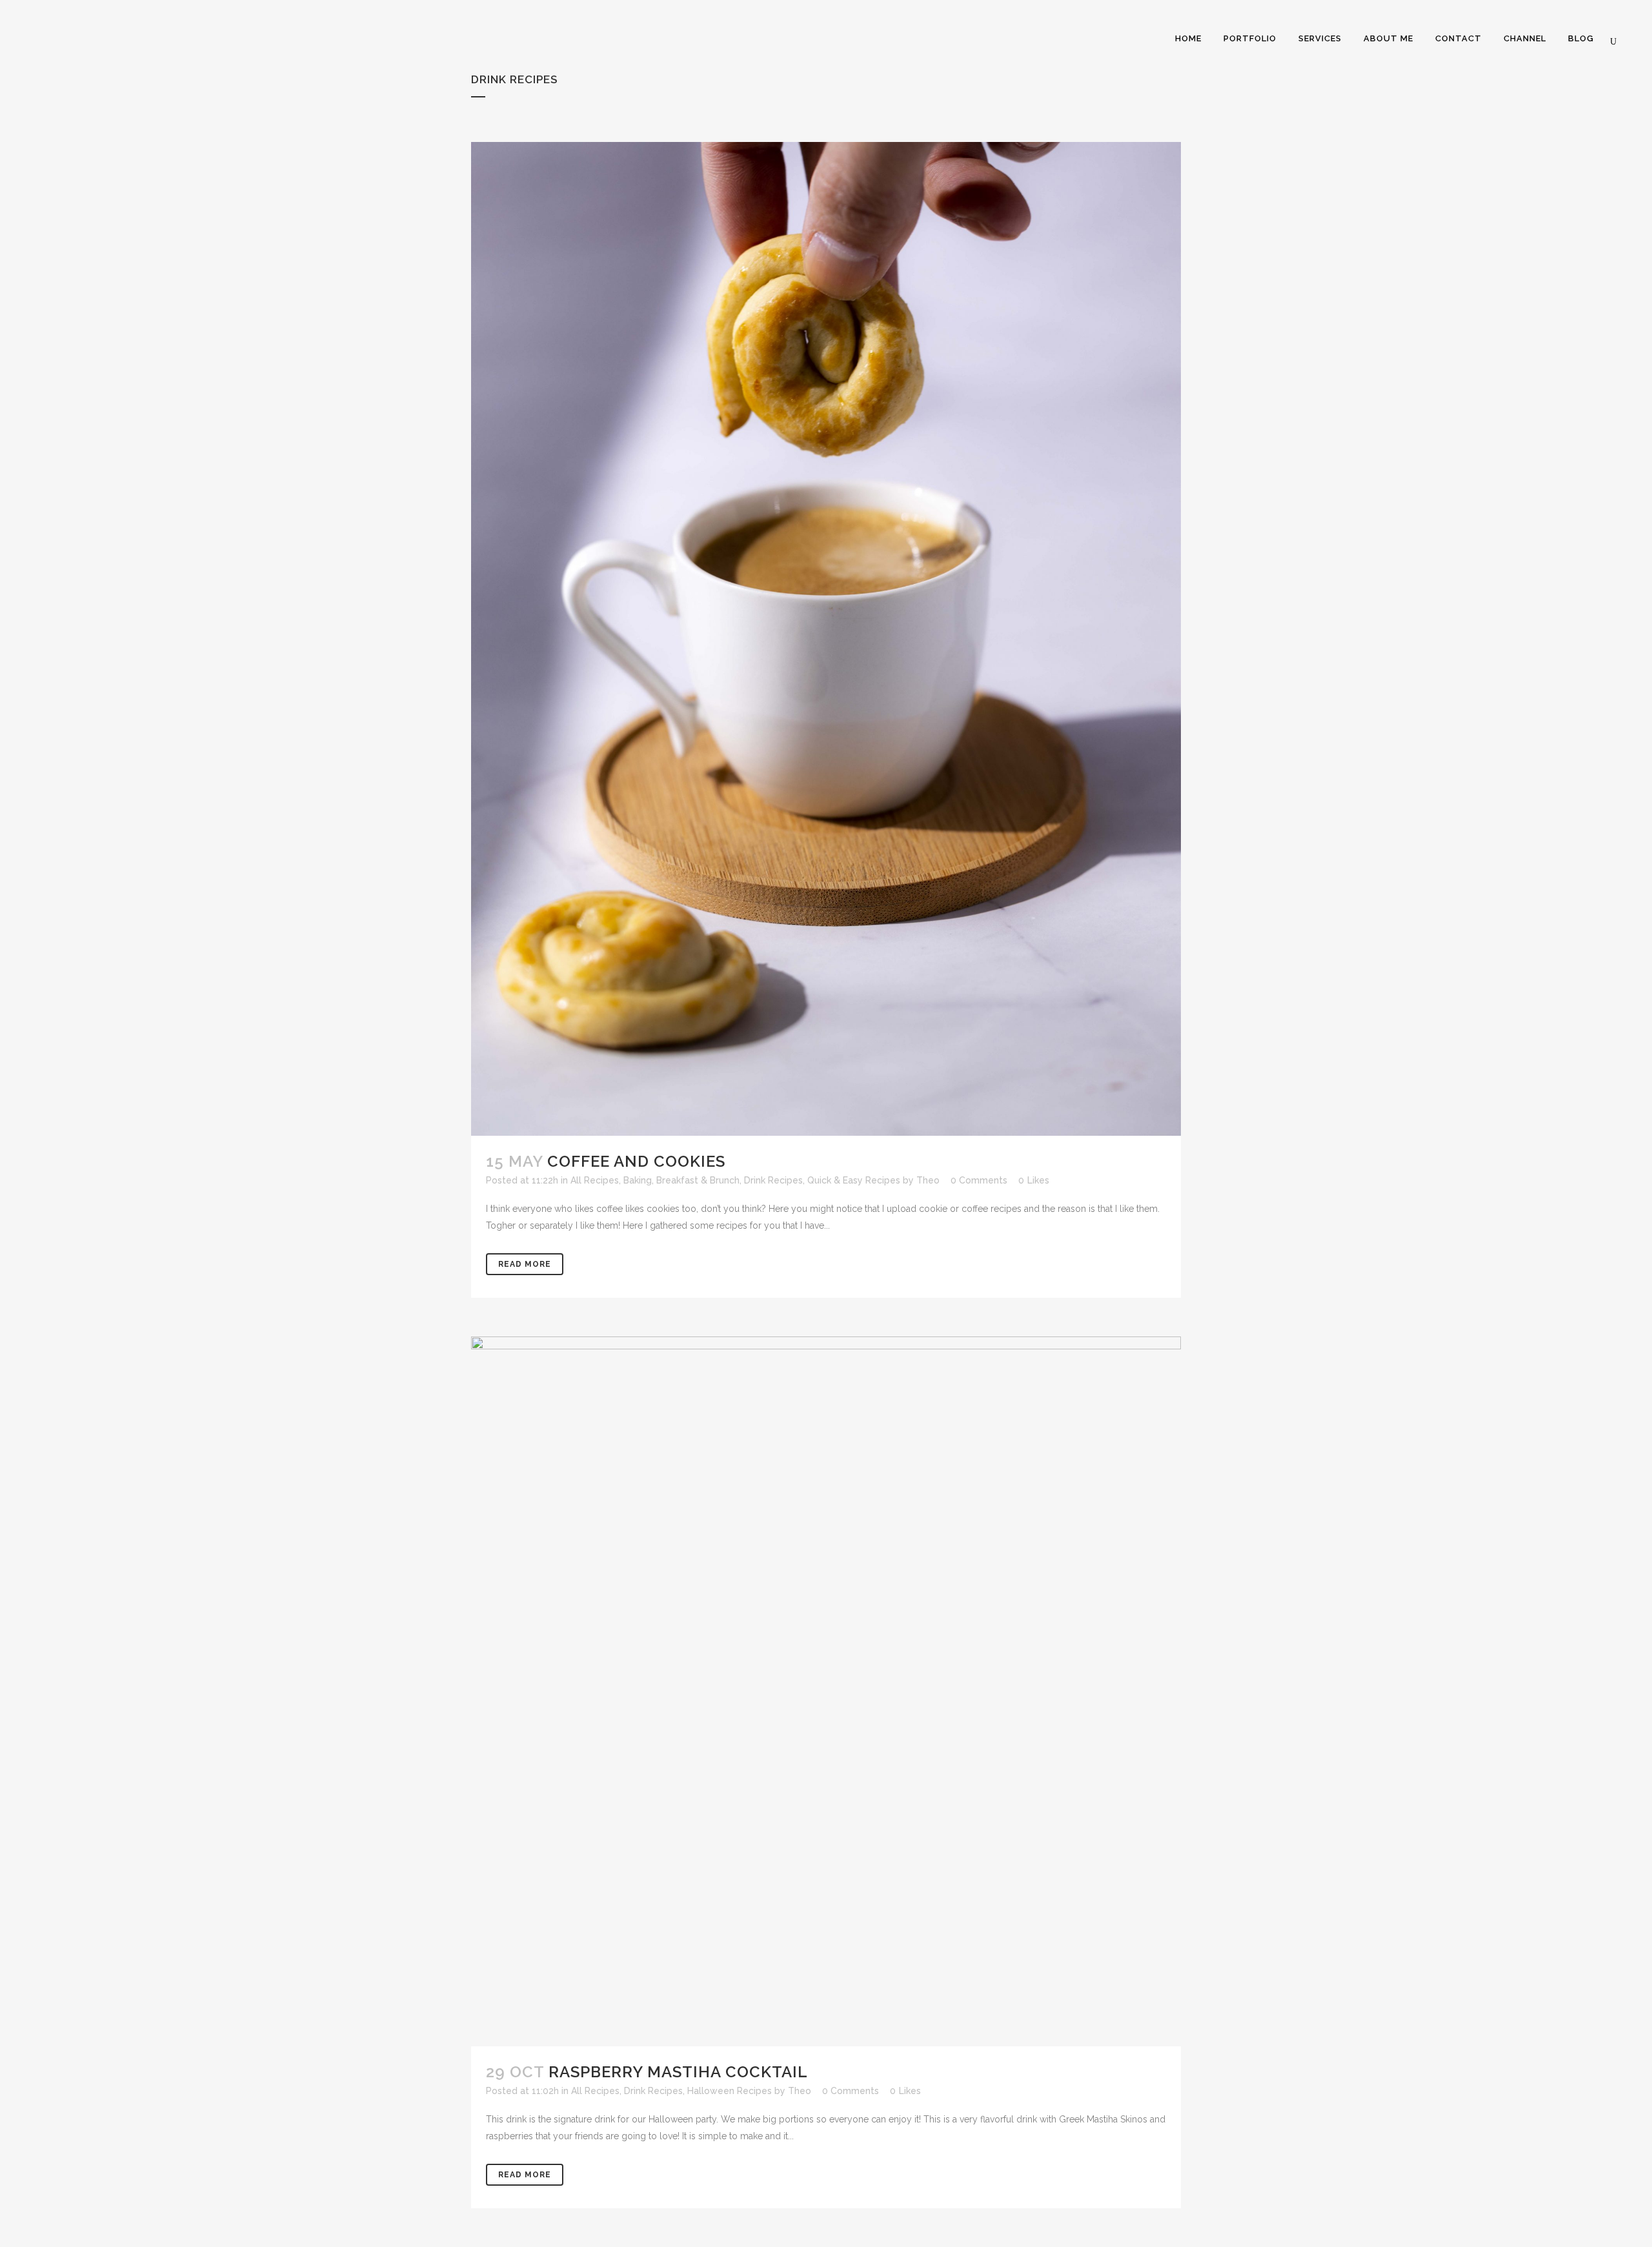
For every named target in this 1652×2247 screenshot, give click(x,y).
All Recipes (595, 1180)
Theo (928, 1180)
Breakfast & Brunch (698, 1180)
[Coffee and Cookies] (826, 639)
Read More (525, 1264)
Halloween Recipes (730, 2091)
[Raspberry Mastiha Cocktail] (826, 1691)
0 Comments (979, 1180)
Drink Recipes (773, 1180)
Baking (638, 1180)
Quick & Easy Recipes (854, 1180)
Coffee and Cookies (636, 1161)
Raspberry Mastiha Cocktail (678, 2072)
